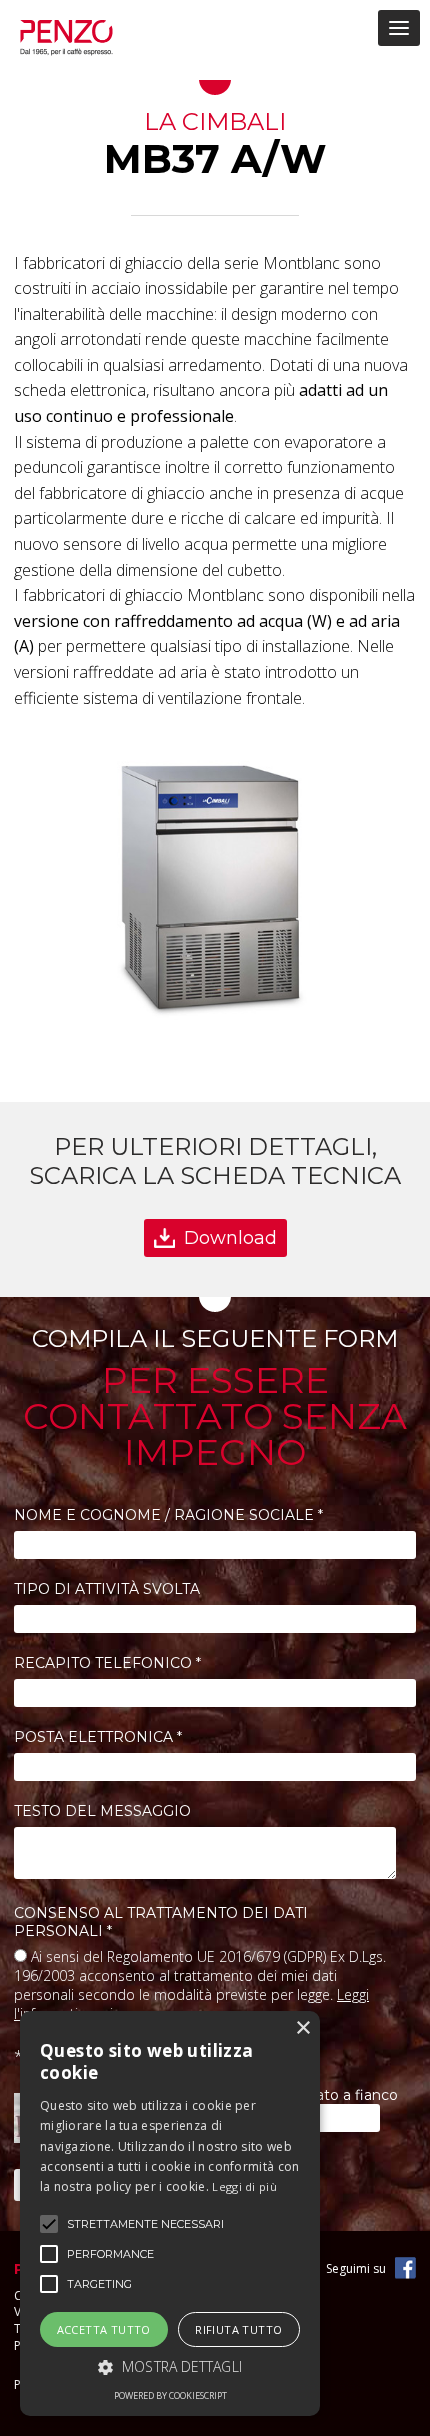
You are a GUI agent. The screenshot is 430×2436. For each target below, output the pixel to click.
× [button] (302, 2028)
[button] (170, 2366)
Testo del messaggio (102, 1811)
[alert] (170, 2213)
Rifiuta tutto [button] (238, 2329)
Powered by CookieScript (170, 2395)
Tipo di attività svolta (107, 1589)
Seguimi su (356, 2268)
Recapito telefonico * (107, 1663)
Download (230, 1238)
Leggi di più (244, 2186)
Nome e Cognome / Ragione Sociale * (168, 1515)
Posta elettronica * (98, 1737)
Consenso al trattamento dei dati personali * (161, 1922)
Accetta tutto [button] (104, 2329)
